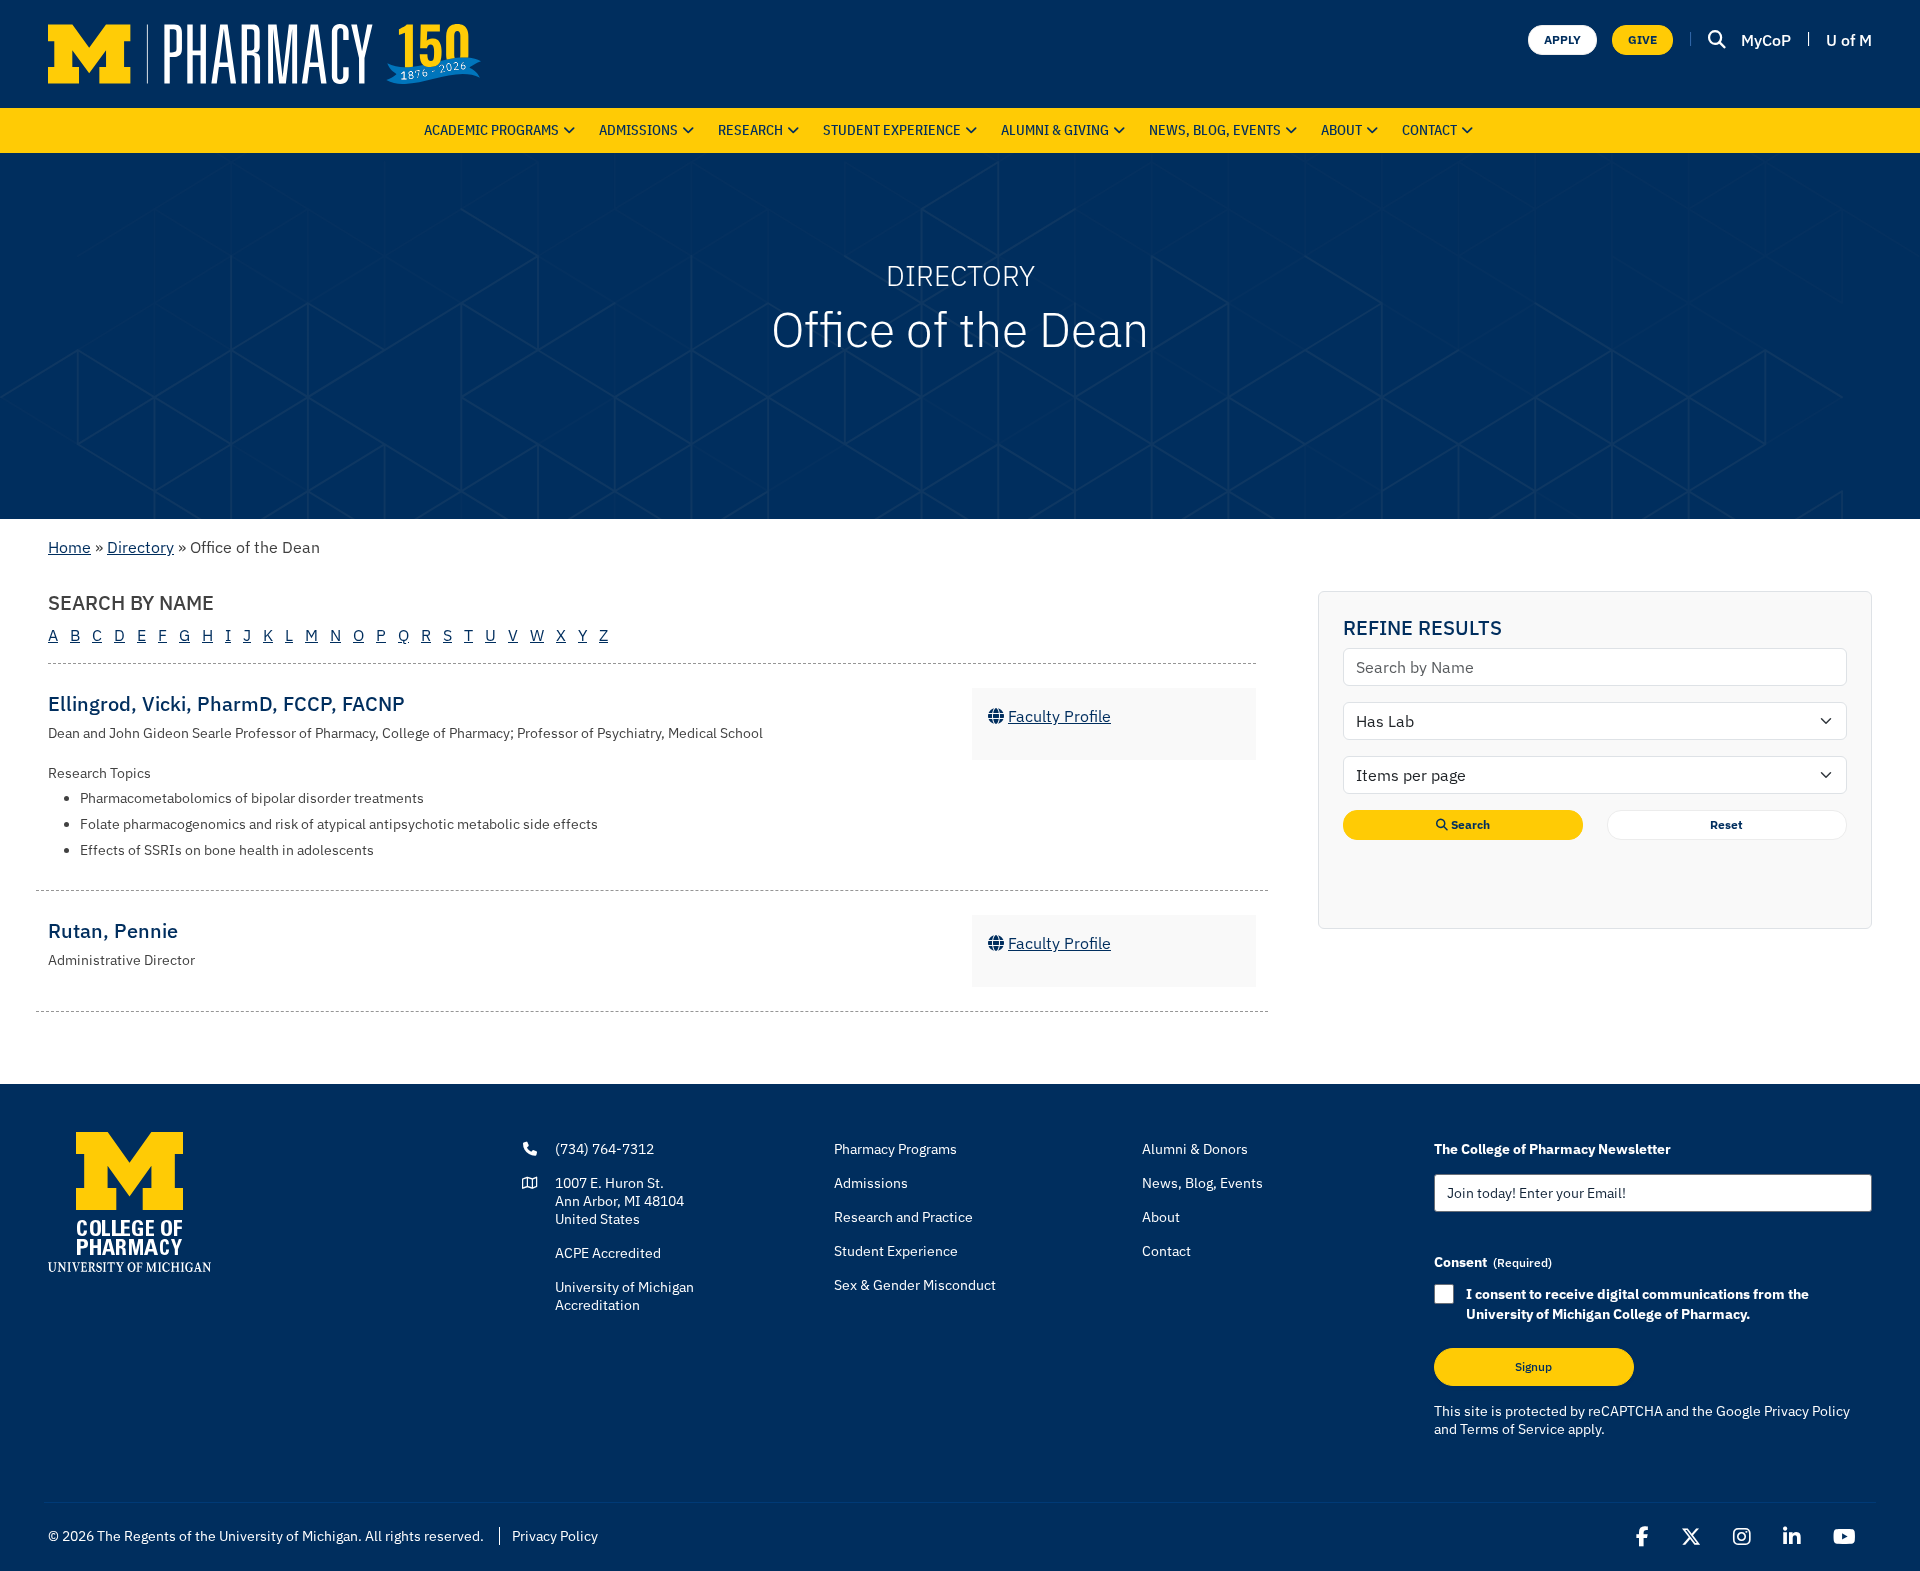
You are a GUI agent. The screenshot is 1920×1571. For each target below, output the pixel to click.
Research (750, 130)
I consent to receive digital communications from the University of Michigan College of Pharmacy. (1637, 1304)
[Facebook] (1642, 1537)
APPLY (1562, 39)
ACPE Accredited (608, 1253)
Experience (892, 130)
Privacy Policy (1807, 1411)
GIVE (1642, 39)
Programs (491, 130)
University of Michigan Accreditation (624, 1296)
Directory (140, 547)
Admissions (638, 130)
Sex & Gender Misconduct (915, 1285)
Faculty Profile (1059, 716)
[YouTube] (1844, 1537)
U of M (1849, 40)
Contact (1429, 130)
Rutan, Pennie (113, 930)
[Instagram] (1742, 1537)
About (1341, 130)
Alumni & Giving (1055, 130)
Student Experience (896, 1251)
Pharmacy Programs (895, 1149)
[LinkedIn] (1792, 1537)
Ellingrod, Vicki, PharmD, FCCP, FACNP (226, 703)
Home (69, 547)
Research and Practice (903, 1217)
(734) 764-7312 (604, 1149)
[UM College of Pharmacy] (129, 1201)
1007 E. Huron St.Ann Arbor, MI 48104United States (619, 1201)
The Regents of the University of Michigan (227, 1536)
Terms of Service (1512, 1429)
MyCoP (1766, 40)
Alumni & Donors (1195, 1149)
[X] (1691, 1537)
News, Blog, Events (1215, 130)
